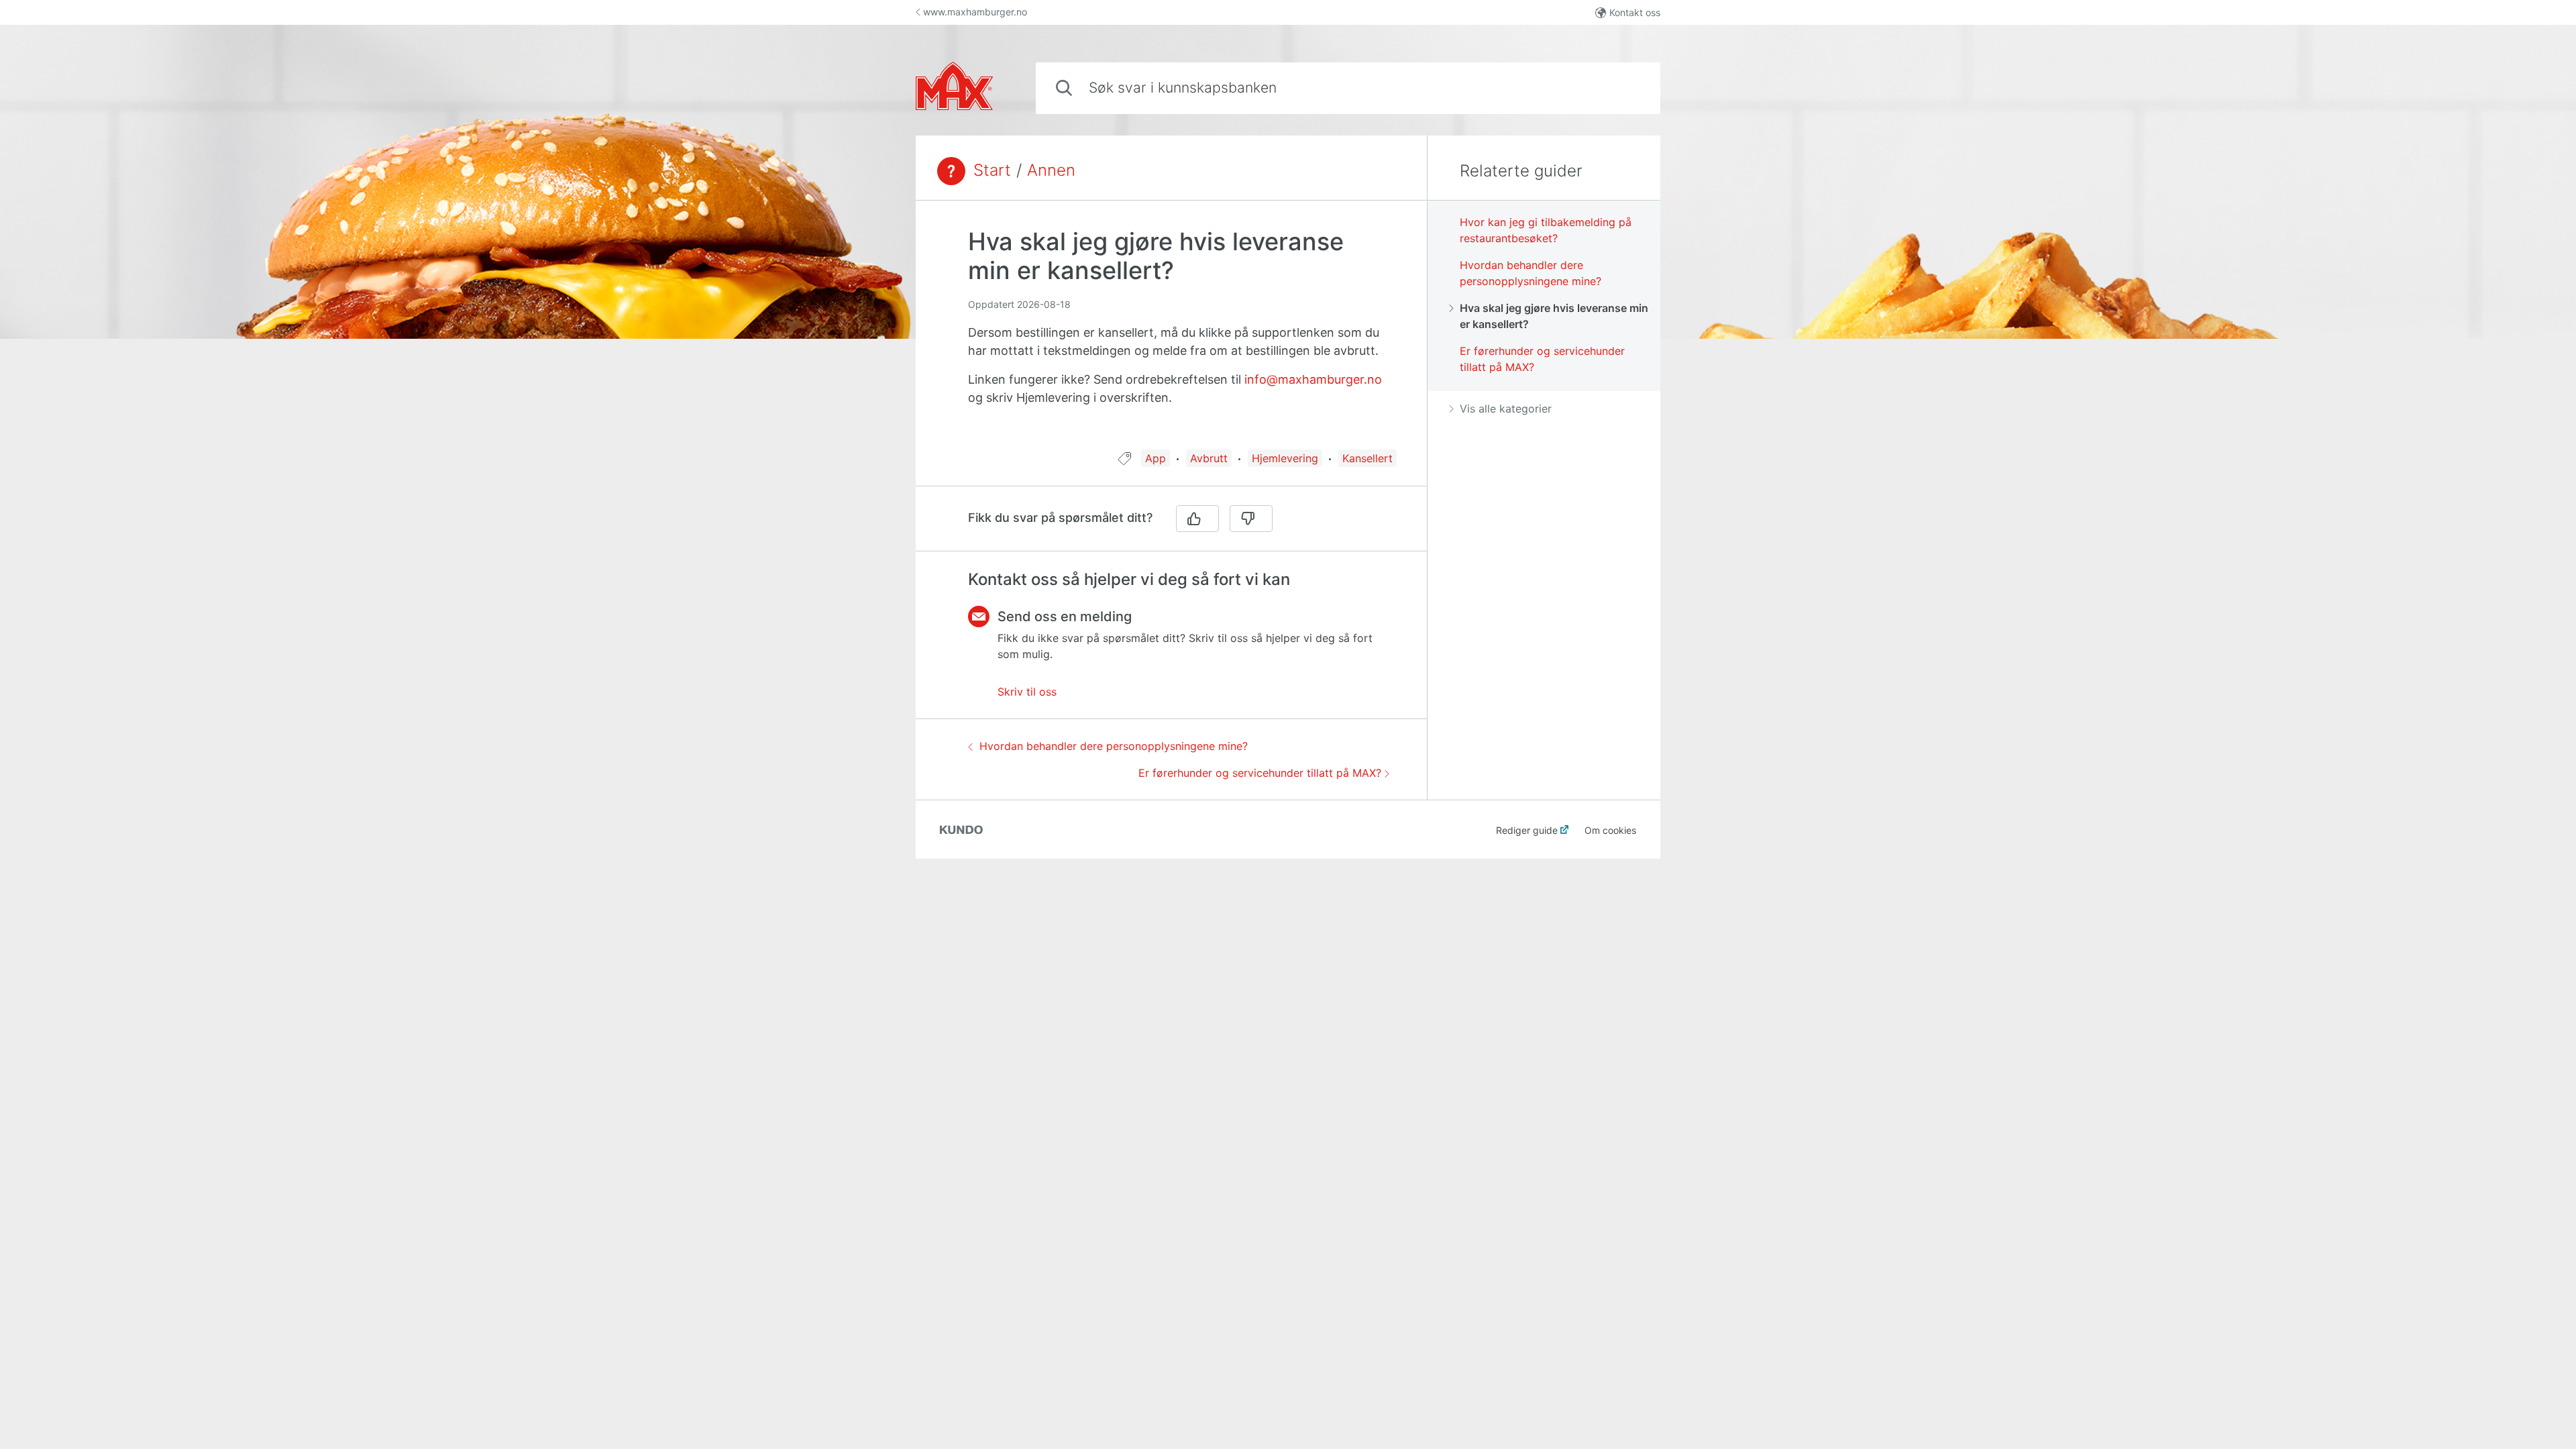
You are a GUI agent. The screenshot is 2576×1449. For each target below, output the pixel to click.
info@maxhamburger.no (1313, 379)
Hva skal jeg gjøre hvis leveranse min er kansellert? (1554, 316)
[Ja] (1197, 519)
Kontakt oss (1635, 12)
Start (992, 170)
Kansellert (1367, 458)
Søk (1628, 88)
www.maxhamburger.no (975, 12)
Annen (1051, 170)
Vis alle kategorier (1506, 409)
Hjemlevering (1285, 458)
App (1156, 458)
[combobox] (1348, 88)
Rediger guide (1527, 830)
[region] (1171, 333)
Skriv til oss (1027, 692)
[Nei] (1251, 519)
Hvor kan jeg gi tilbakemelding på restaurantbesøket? (1546, 230)
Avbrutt (1209, 458)
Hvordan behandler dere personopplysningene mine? (1114, 746)
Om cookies (1610, 830)
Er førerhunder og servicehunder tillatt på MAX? (1260, 773)
